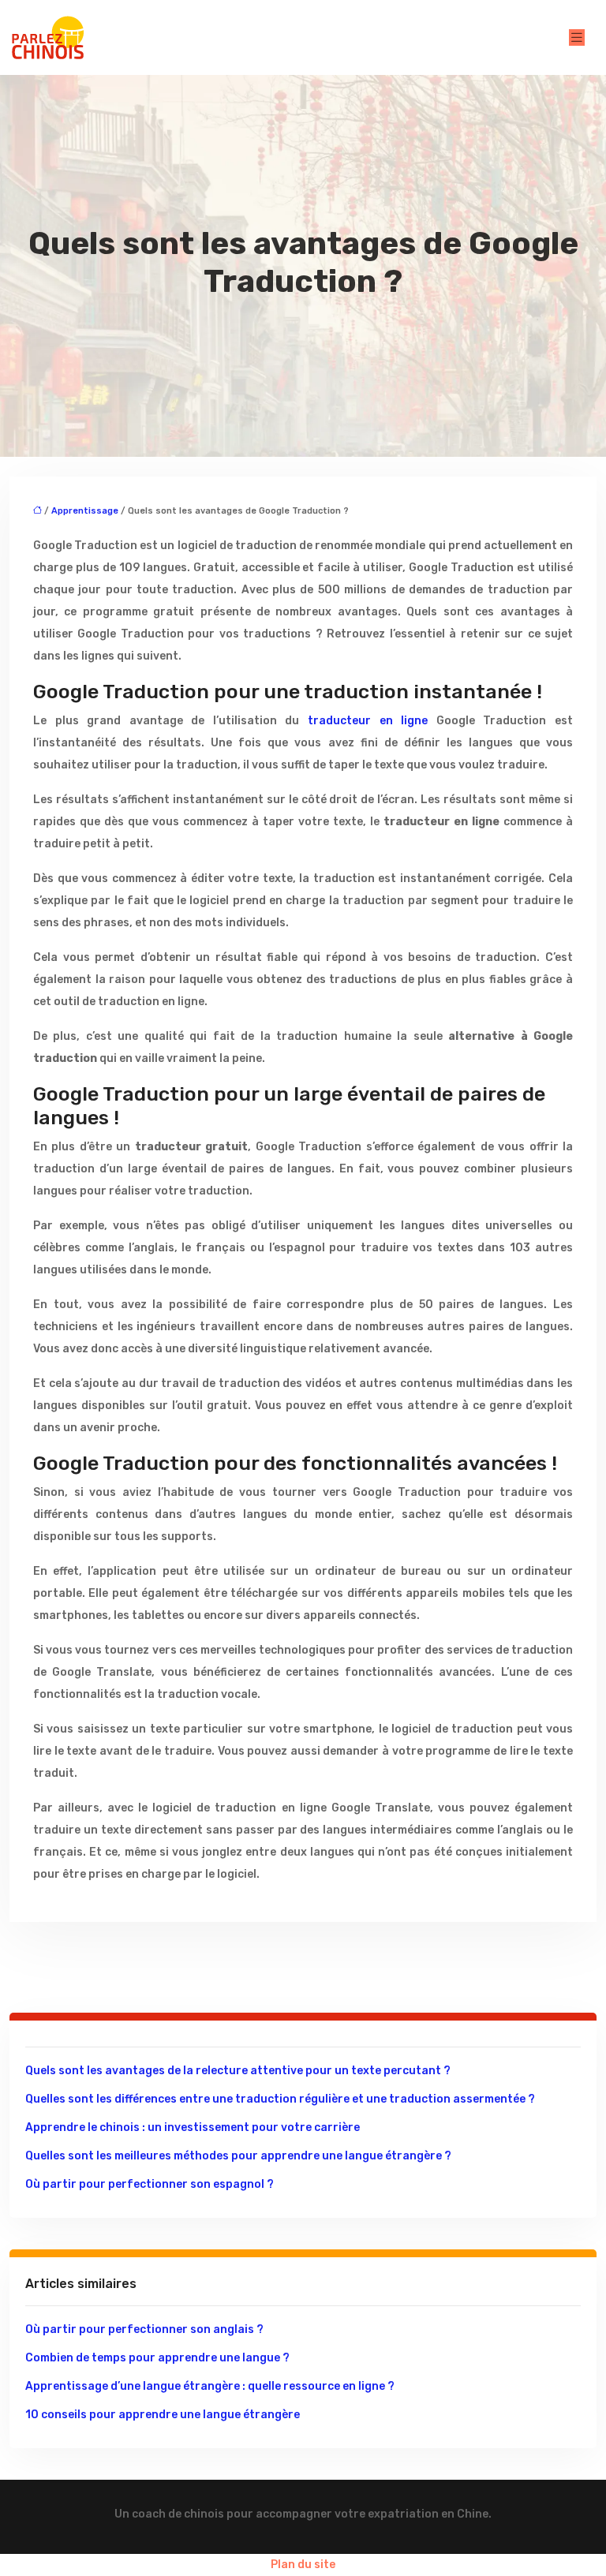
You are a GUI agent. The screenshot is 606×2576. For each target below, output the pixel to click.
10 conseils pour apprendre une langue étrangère (163, 2415)
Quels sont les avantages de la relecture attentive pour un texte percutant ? (238, 2071)
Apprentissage (85, 511)
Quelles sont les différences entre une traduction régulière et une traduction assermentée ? (280, 2099)
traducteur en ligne (368, 721)
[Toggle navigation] (577, 37)
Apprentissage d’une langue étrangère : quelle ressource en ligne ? (210, 2386)
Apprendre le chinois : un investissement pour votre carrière (193, 2127)
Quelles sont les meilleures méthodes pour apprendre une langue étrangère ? (238, 2156)
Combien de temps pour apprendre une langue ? (157, 2358)
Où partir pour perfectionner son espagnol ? (150, 2184)
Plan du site (303, 2565)
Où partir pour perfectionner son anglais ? (144, 2329)
